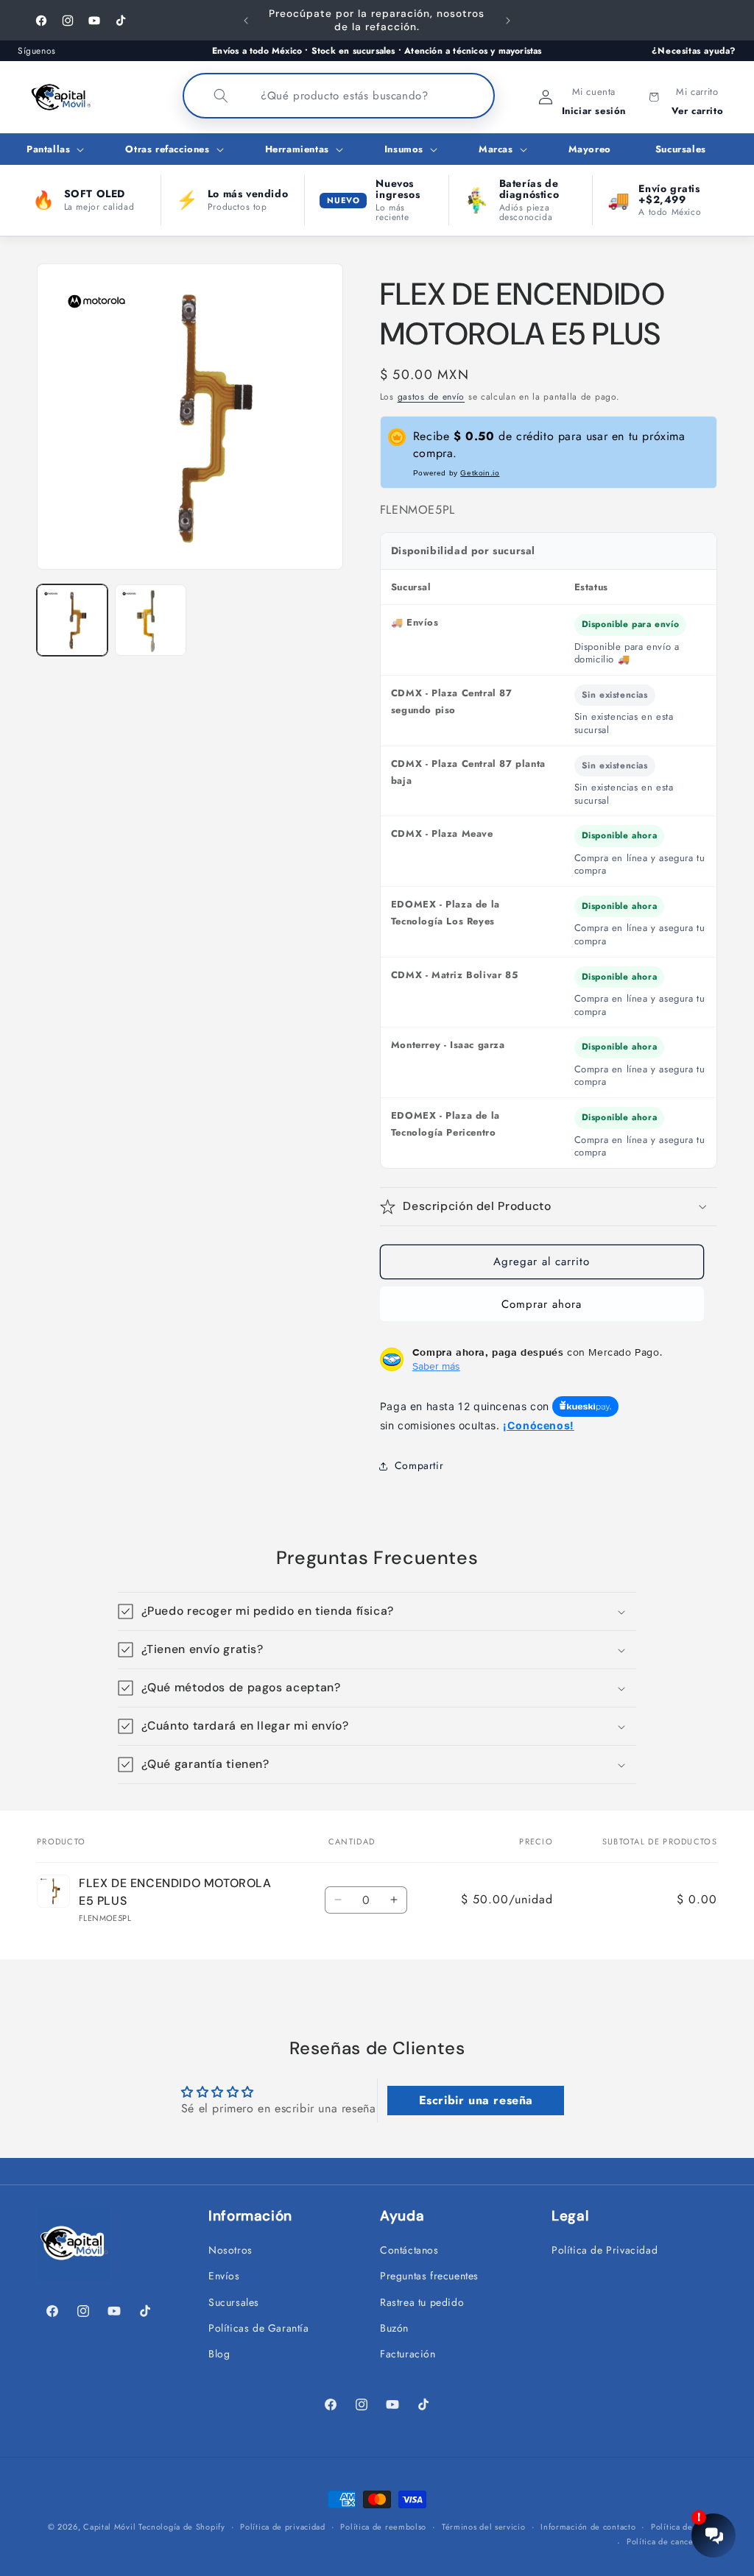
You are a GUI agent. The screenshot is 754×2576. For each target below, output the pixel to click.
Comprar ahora (542, 1304)
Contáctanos (409, 2250)
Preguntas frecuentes (429, 2276)
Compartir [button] (419, 1465)
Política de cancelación (672, 2541)
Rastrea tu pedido (422, 2302)
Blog (219, 2354)
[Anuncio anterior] (246, 21)
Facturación (408, 2354)
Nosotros (230, 2250)
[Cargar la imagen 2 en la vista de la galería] (150, 620)
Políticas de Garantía (259, 2328)
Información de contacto (588, 2527)
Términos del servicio (484, 2527)
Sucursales (234, 2302)
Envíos (224, 2276)
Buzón (394, 2328)
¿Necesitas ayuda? (694, 51)
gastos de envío (431, 397)
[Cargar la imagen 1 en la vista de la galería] (72, 620)
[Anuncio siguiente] (508, 21)
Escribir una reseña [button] (476, 2100)
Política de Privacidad (605, 2250)
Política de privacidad (282, 2527)
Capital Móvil (111, 2527)
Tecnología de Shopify (182, 2527)
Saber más (436, 1366)
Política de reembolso (383, 2527)
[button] (54, 150)
